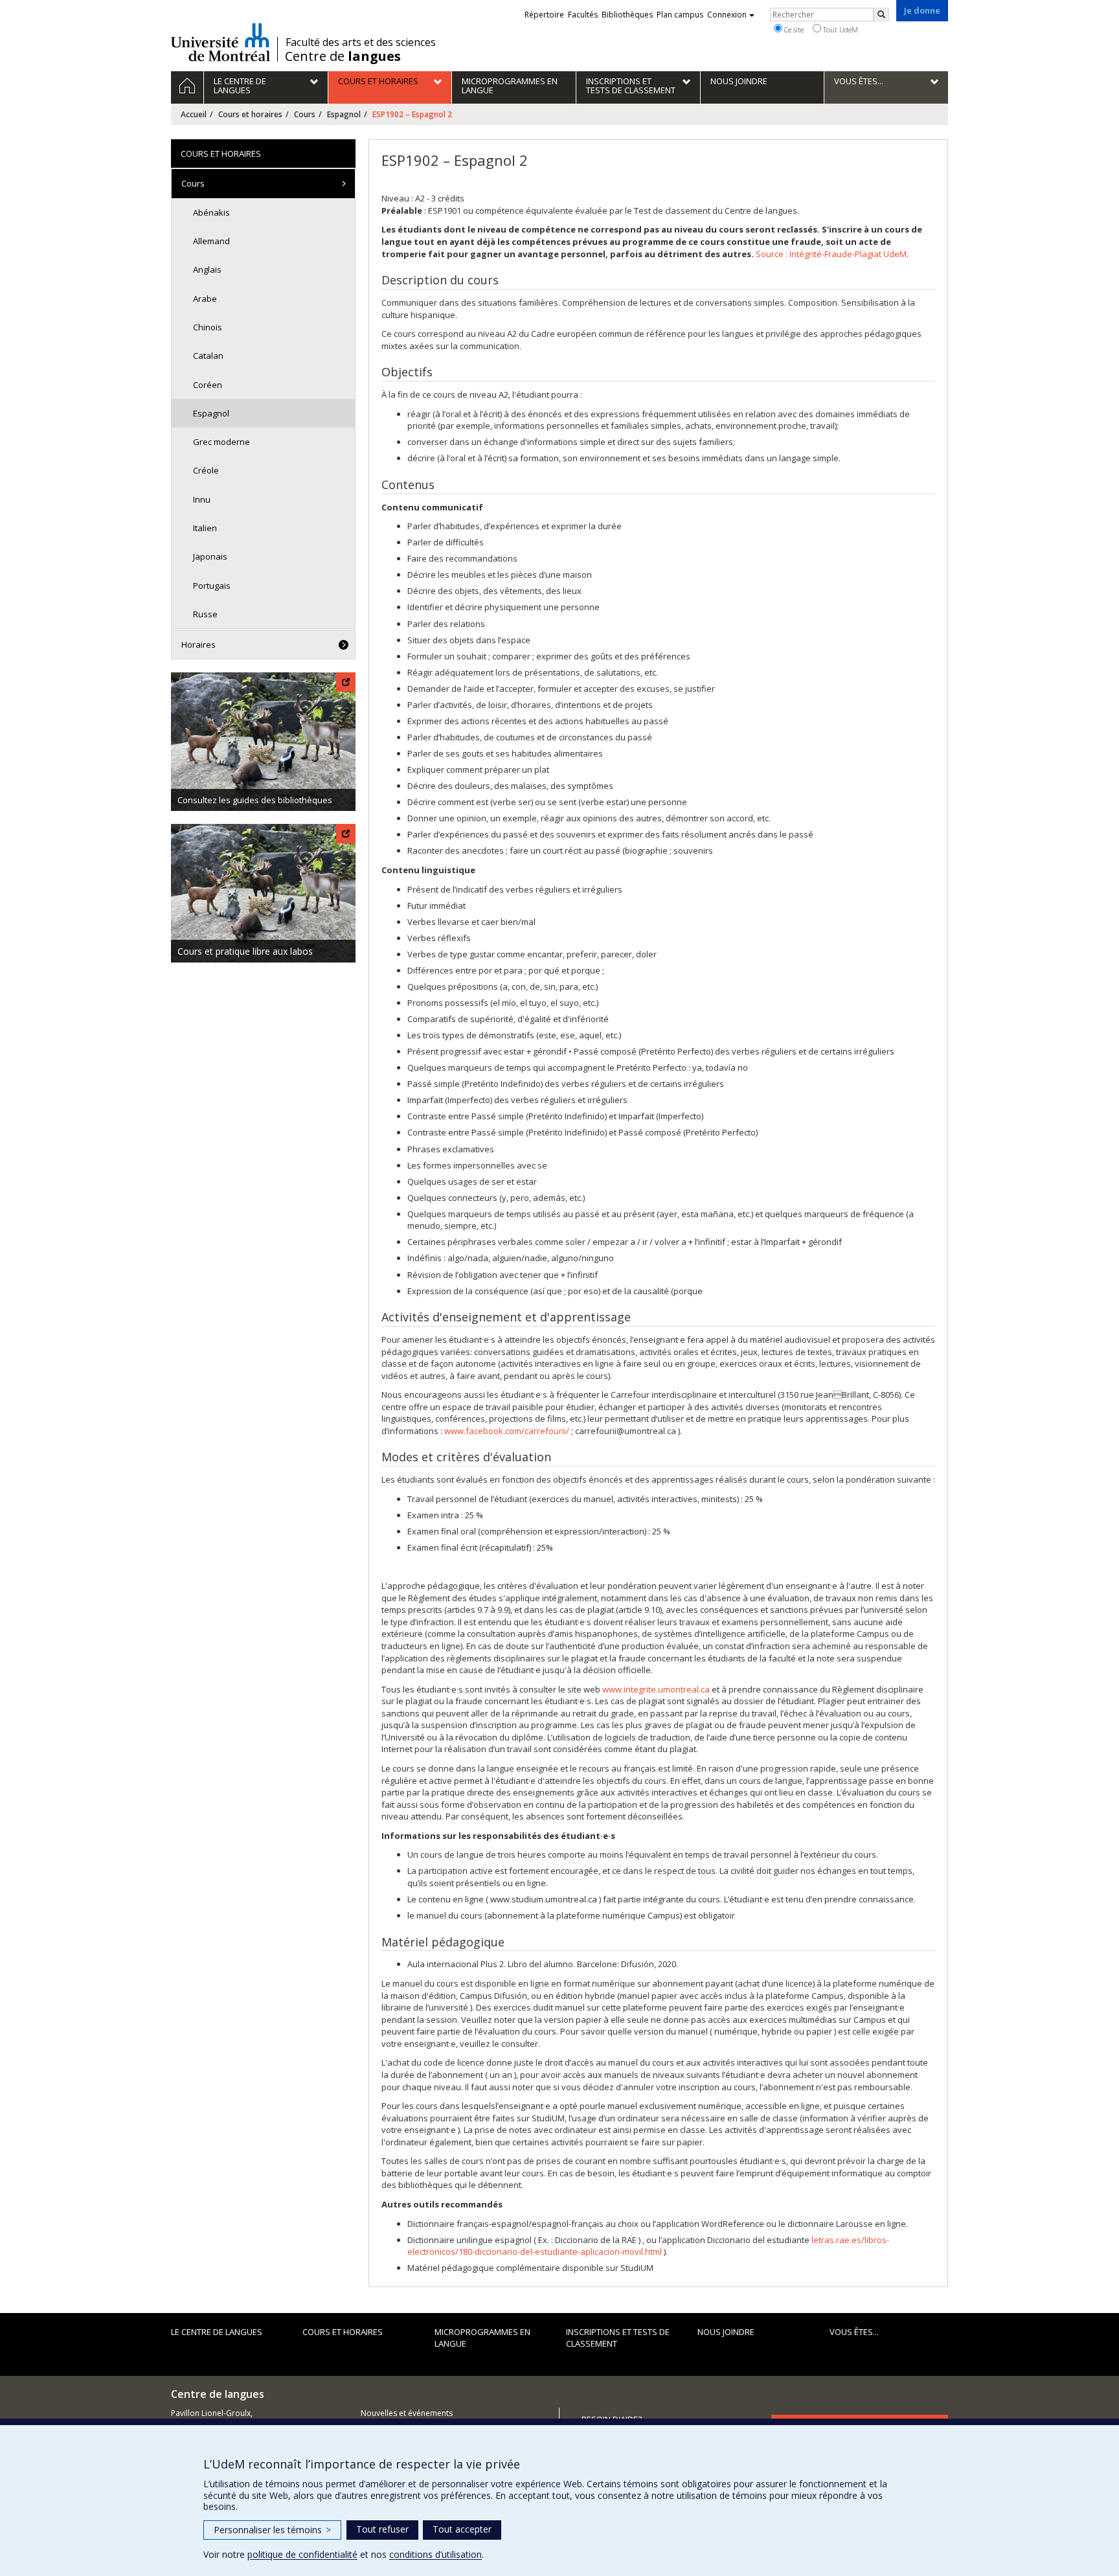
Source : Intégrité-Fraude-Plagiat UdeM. (832, 254)
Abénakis (211, 212)
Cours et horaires (250, 114)
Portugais (212, 586)
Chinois (208, 327)
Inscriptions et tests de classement (618, 2338)
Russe (205, 614)
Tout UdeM (840, 29)
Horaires (198, 644)
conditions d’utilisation (435, 2554)
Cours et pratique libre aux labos (245, 951)
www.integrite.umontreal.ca (656, 1689)
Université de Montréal (220, 42)
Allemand (211, 241)
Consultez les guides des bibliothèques (255, 800)
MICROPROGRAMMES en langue (482, 2338)
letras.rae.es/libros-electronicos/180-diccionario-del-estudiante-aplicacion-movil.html (648, 2246)
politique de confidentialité (302, 2554)
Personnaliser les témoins (272, 2530)
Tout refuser (382, 2529)
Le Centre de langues (217, 2332)
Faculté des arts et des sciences (361, 42)
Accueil (194, 114)
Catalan (208, 356)
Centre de (343, 56)
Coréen (208, 385)
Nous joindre (726, 2332)
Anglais (207, 269)
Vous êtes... (854, 2332)
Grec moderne (221, 442)
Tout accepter (462, 2529)
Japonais (210, 556)
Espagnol (344, 114)
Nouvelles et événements (407, 2413)
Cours (305, 114)
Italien (205, 528)
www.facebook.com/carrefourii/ (507, 1431)
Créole (206, 470)
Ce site (793, 29)
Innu (202, 499)
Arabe (205, 299)
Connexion (727, 15)
